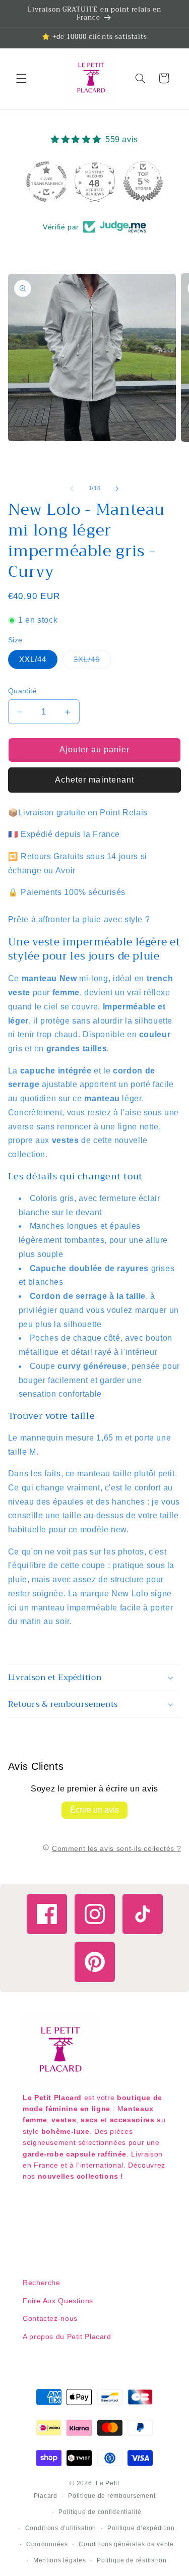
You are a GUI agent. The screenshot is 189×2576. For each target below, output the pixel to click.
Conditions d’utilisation (61, 2528)
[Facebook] (47, 1914)
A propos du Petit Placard (67, 2337)
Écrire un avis (94, 1810)
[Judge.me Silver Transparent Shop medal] (143, 182)
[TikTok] (143, 1914)
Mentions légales (60, 2560)
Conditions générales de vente (126, 2544)
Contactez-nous (50, 2318)
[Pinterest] (95, 1962)
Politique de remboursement (112, 2496)
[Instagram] (95, 1914)
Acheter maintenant (94, 780)
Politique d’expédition (141, 2528)
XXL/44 (33, 660)
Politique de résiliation (132, 2560)
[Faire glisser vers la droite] (117, 489)
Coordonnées (47, 2544)
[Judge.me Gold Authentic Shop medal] (95, 182)
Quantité (22, 691)
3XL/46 (92, 662)
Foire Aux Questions (58, 2301)
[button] (21, 78)
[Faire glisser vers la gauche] (72, 489)
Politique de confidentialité (100, 2512)
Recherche (42, 2283)
